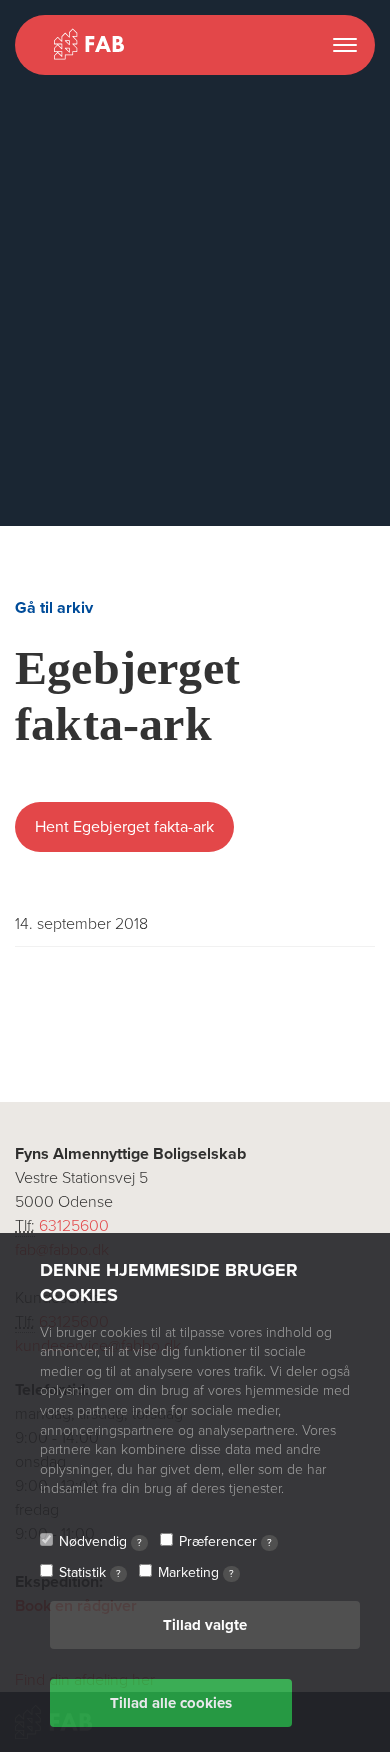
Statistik (90, 1572)
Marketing (196, 1572)
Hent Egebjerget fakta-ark (124, 827)
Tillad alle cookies (171, 1703)
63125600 (74, 1226)
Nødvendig (100, 1541)
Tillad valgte (205, 1625)
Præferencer (225, 1541)
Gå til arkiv (54, 608)
